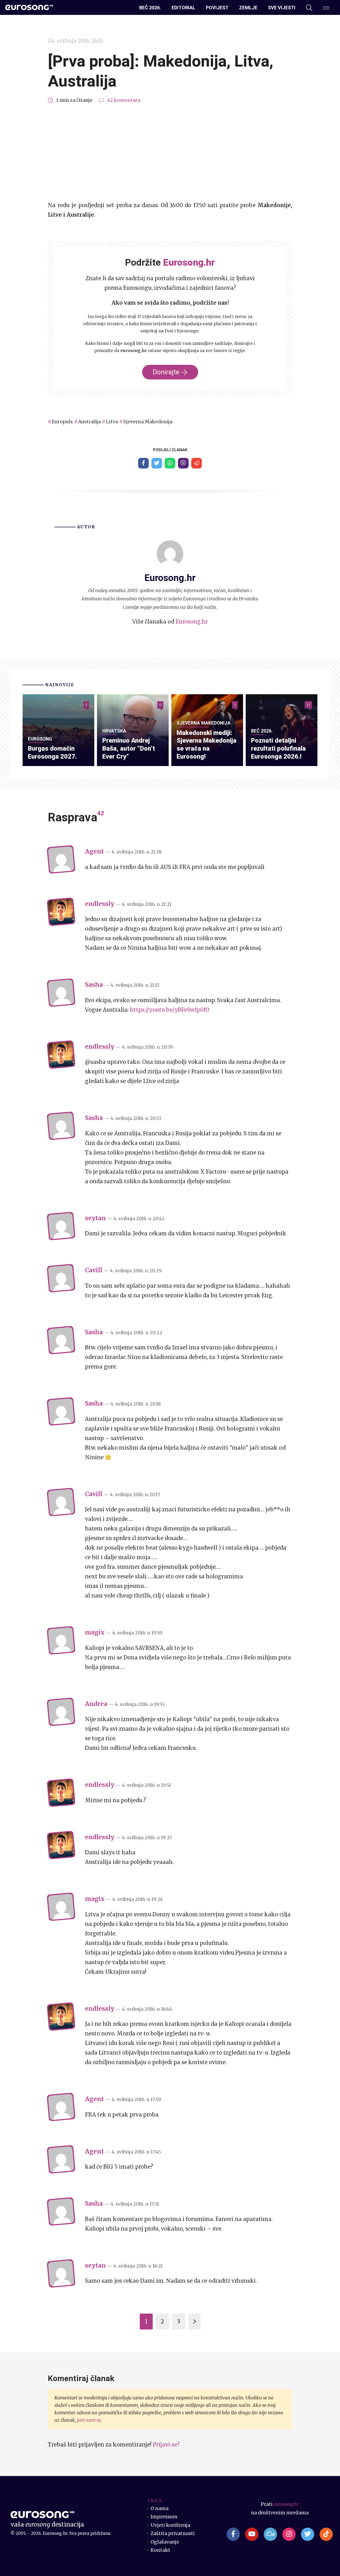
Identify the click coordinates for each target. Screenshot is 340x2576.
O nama (160, 2508)
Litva (112, 422)
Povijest (217, 8)
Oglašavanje (165, 2542)
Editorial (183, 8)
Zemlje (248, 8)
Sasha (94, 985)
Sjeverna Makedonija (148, 422)
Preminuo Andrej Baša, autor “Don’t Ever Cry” (129, 748)
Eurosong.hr (192, 622)
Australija (89, 422)
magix (95, 1632)
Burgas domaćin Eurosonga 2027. (52, 752)
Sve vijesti (282, 8)
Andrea (96, 1704)
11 (308, 705)
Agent (94, 851)
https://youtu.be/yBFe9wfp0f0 (170, 1010)
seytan (95, 1218)
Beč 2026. (150, 8)
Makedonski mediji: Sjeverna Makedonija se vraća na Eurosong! (207, 745)
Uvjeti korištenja (170, 2525)
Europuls (62, 422)
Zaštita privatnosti (173, 2533)
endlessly (100, 904)
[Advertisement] (170, 153)
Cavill (94, 1270)
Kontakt (160, 2550)
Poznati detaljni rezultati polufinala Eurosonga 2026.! (278, 748)
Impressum (164, 2517)
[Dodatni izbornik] (326, 8)
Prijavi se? (166, 2445)
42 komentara (124, 100)
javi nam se (89, 2420)
